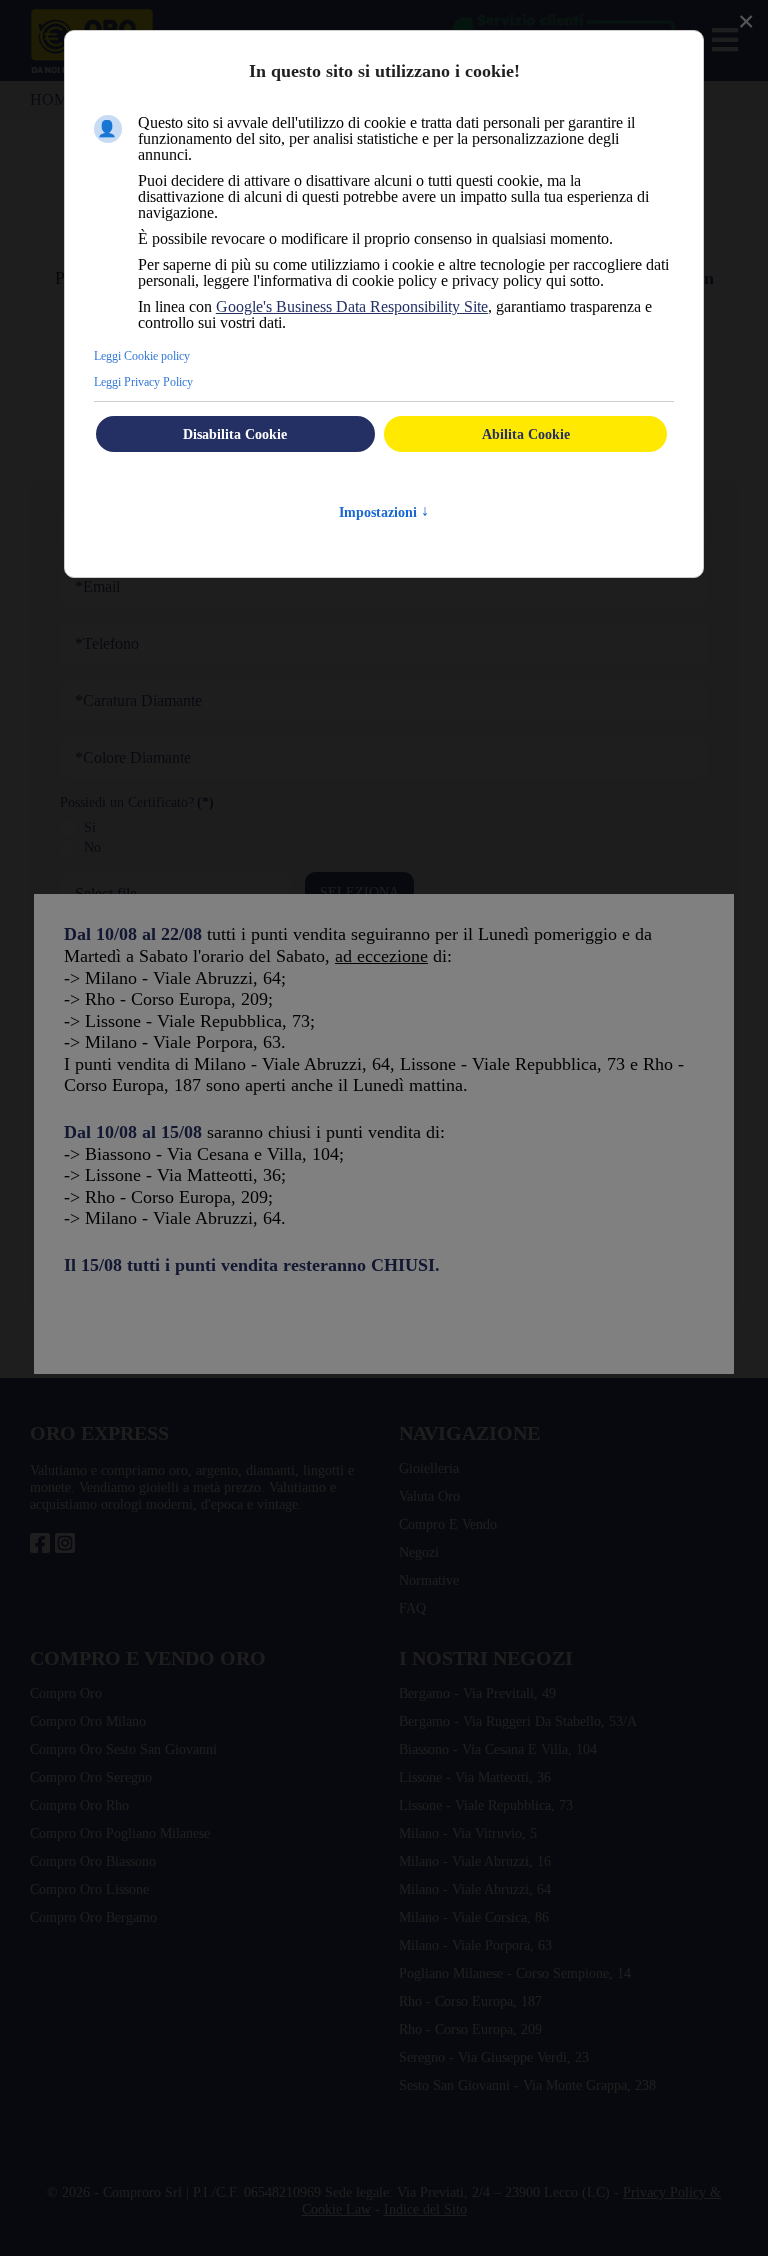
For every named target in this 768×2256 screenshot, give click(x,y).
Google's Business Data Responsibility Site (396, 339)
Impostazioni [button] (384, 543)
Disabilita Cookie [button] (235, 466)
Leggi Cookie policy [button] (152, 387)
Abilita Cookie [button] (525, 466)
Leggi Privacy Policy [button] (155, 413)
